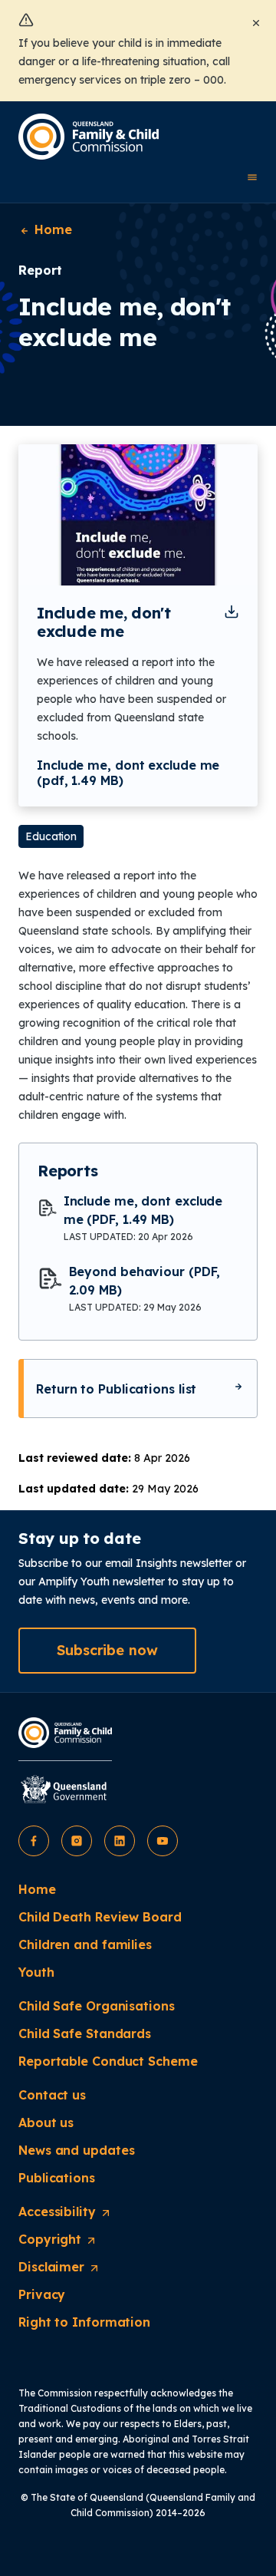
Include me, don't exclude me (104, 622)
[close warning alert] (256, 21)
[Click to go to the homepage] (89, 137)
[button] (107, 1651)
